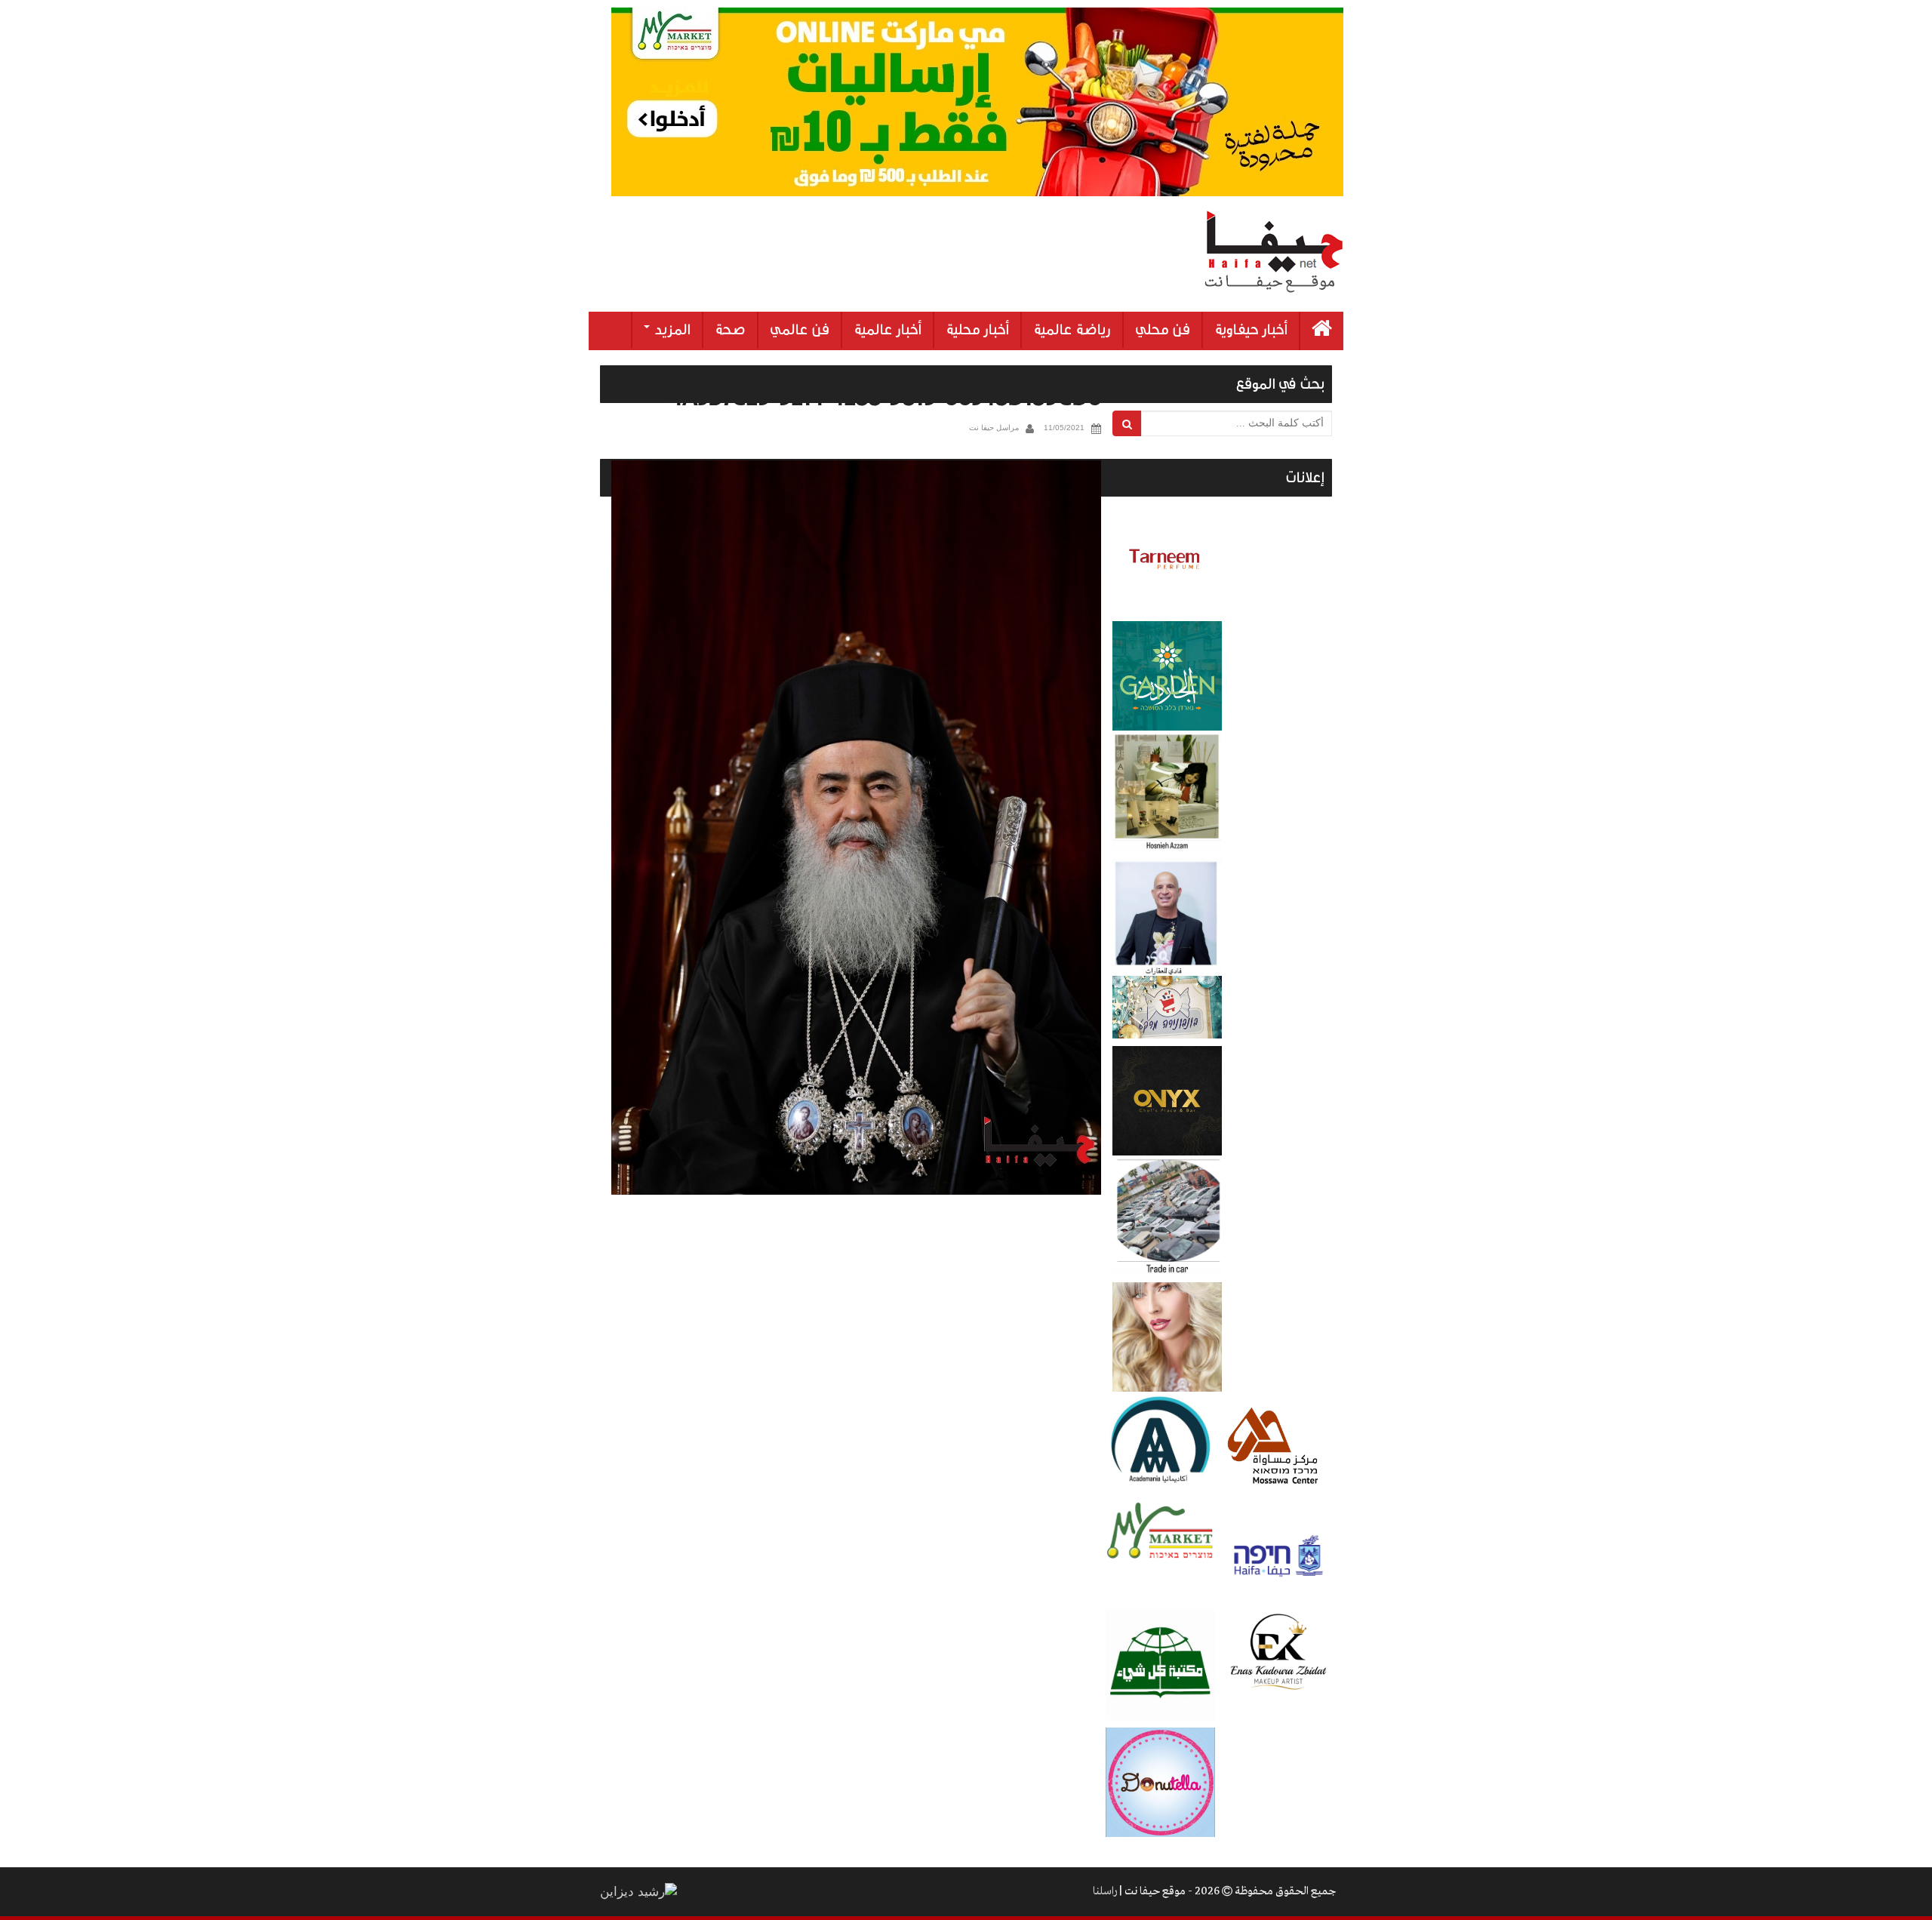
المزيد (671, 330)
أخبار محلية (977, 330)
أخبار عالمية (888, 330)
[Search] (1127, 423)
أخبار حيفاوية (1251, 330)
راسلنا (1105, 1891)
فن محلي (1163, 330)
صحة (730, 330)
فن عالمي (800, 330)
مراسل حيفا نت (994, 428)
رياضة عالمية (1072, 330)
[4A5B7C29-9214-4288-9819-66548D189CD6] (856, 828)
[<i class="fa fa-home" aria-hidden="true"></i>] (1322, 331)
